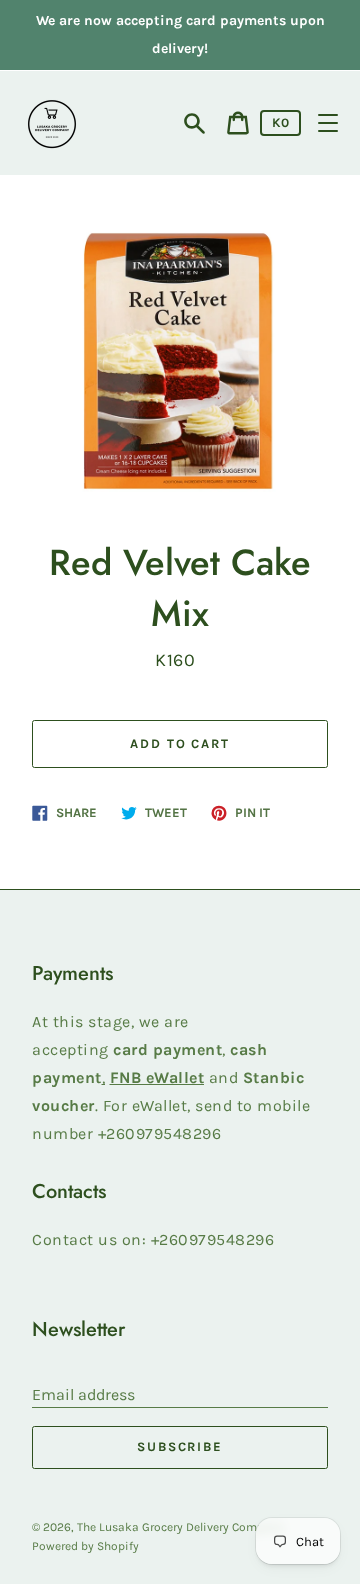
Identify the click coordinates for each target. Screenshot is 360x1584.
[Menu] (328, 123)
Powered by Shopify (85, 1546)
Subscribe (180, 1446)
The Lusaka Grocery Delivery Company (180, 1527)
